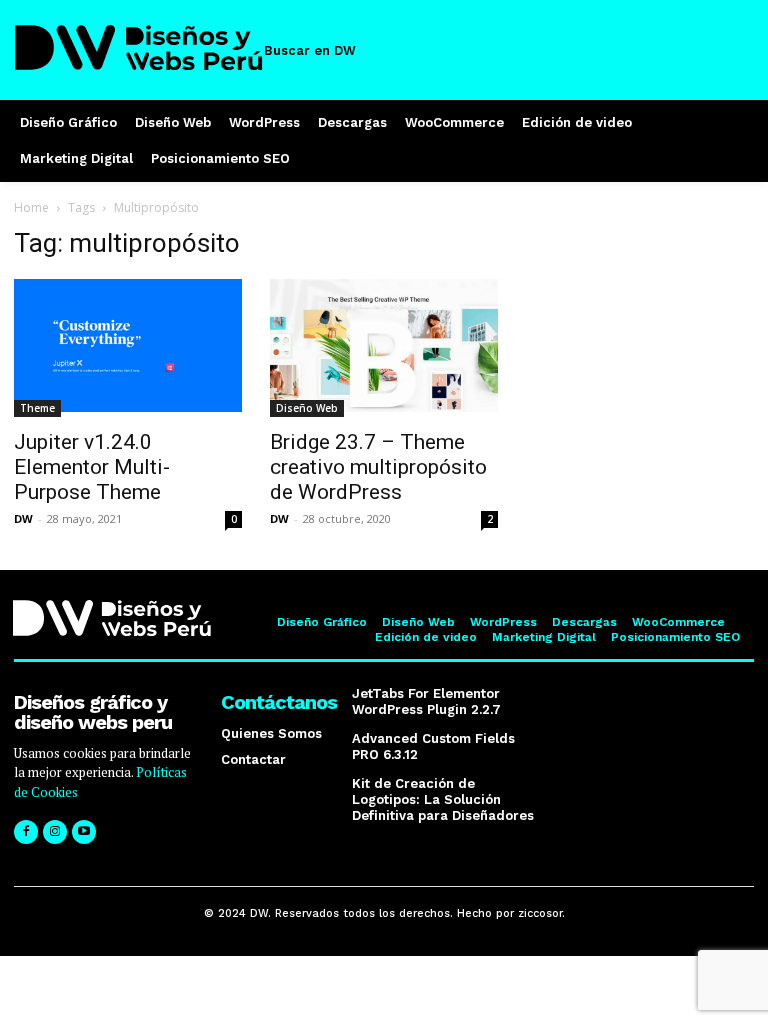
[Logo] (139, 47)
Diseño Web (307, 408)
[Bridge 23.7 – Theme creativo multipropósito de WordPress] (384, 348)
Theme (37, 408)
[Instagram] (55, 832)
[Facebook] (26, 832)
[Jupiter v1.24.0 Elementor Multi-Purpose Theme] (128, 348)
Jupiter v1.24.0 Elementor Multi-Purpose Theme (92, 467)
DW (23, 518)
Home (31, 207)
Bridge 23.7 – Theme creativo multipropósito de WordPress (378, 467)
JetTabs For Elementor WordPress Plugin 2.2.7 (426, 701)
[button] (322, 50)
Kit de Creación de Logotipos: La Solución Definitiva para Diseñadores (443, 799)
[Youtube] (84, 832)
